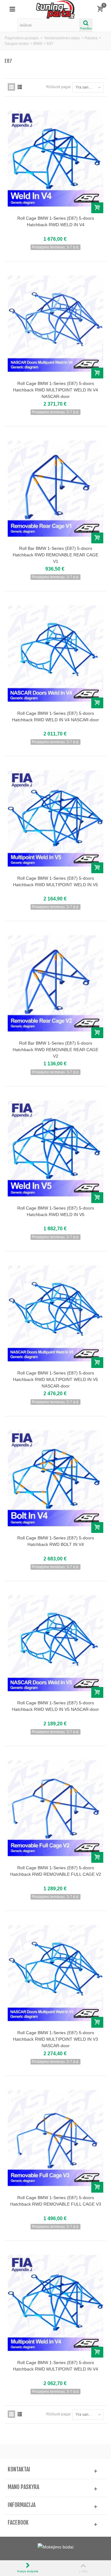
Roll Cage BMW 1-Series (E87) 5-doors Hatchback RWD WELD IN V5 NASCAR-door (55, 1706)
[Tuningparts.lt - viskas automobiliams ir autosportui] (56, 9)
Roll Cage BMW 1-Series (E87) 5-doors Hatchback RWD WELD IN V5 (56, 1211)
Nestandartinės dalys (62, 38)
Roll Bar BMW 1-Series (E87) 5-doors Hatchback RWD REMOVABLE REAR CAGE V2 (55, 1050)
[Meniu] (12, 9)
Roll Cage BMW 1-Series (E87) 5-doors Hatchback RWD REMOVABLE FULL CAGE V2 (56, 1871)
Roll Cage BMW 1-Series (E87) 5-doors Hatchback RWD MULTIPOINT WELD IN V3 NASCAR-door (55, 2039)
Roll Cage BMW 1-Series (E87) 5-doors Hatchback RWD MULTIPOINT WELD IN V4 (55, 2366)
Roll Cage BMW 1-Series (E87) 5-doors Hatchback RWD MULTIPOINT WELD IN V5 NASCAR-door (55, 1379)
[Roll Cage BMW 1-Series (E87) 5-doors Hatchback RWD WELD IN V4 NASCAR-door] (55, 653)
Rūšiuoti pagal (58, 87)
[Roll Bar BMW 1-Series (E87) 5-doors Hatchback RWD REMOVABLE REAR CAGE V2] (55, 983)
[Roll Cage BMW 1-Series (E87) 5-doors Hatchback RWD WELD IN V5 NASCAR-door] (55, 1643)
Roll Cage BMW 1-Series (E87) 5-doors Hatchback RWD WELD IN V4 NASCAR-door (55, 716)
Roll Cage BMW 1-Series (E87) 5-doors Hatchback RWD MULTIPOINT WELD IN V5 (55, 881)
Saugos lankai (17, 44)
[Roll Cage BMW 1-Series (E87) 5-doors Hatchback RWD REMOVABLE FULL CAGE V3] (55, 2138)
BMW (38, 44)
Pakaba (91, 38)
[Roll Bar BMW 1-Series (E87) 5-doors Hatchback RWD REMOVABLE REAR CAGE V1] (55, 488)
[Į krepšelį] (97, 208)
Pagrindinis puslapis (22, 38)
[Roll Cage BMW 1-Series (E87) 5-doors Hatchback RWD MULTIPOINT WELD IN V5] (55, 818)
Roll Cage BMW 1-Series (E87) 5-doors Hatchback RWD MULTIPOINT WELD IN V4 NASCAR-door (55, 390)
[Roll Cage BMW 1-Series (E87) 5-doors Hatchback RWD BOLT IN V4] (55, 1478)
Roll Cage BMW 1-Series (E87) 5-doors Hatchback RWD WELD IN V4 (56, 221)
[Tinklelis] (11, 87)
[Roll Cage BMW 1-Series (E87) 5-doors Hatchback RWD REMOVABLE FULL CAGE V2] (55, 1808)
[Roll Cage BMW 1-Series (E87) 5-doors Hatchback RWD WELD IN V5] (55, 1148)
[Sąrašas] (20, 87)
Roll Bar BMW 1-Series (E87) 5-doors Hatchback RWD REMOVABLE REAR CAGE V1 (55, 555)
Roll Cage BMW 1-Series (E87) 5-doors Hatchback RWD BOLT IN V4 (56, 1541)
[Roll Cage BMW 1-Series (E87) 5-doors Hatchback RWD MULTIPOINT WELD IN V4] (55, 2303)
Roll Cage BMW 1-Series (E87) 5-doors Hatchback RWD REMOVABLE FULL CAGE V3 (56, 2201)
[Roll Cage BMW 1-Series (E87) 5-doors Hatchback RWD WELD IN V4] (55, 159)
